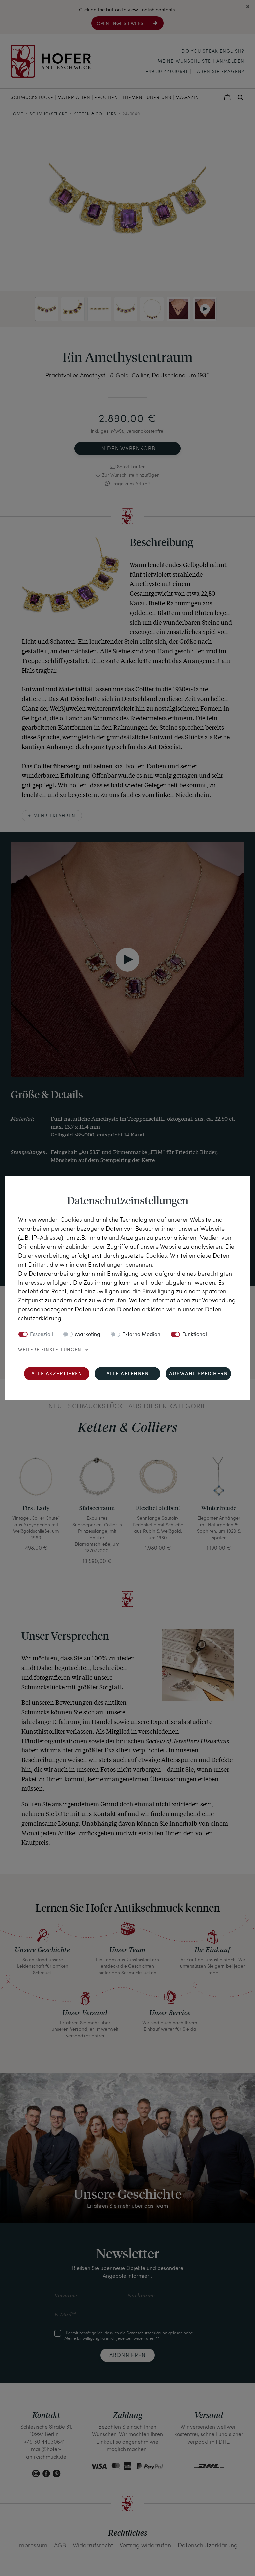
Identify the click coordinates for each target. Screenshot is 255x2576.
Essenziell (42, 1335)
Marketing (88, 1335)
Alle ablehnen (128, 1374)
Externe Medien (141, 1335)
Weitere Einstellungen (50, 1350)
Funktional (195, 1335)
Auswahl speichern (199, 1374)
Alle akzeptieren (57, 1374)
